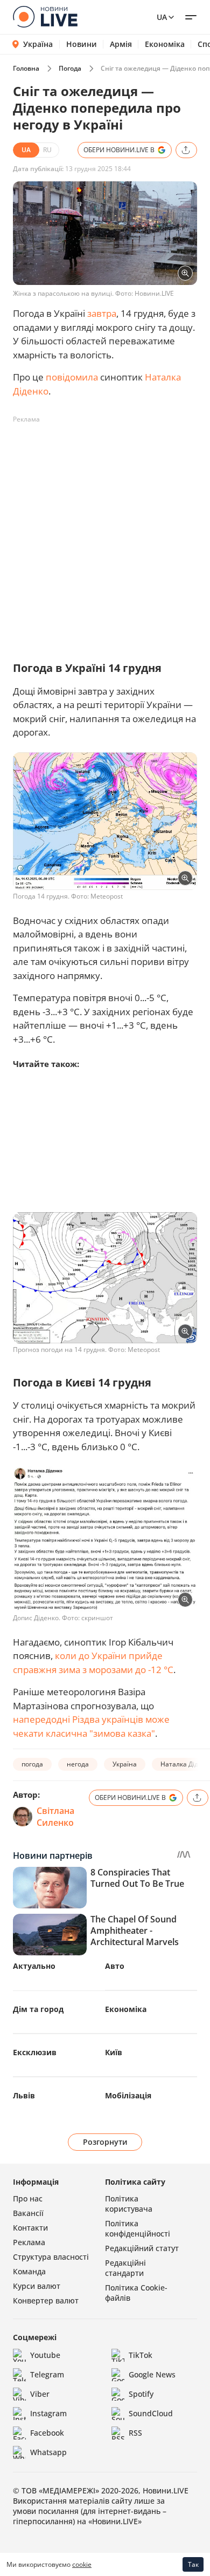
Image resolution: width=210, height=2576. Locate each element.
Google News (152, 2374)
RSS (135, 2433)
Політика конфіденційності (138, 2228)
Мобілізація (128, 2095)
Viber (40, 2394)
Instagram (48, 2413)
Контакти (30, 2228)
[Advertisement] (105, 533)
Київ (114, 2052)
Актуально (34, 1966)
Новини (82, 44)
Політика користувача (129, 2204)
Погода (70, 68)
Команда (29, 2271)
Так (193, 2564)
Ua (162, 17)
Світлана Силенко (55, 1817)
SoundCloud (151, 2413)
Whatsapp (48, 2452)
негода (78, 1764)
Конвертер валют (46, 2300)
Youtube (45, 2355)
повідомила (72, 377)
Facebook (47, 2433)
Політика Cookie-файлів (136, 2293)
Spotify (141, 2394)
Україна (38, 44)
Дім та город (38, 2009)
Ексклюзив (35, 2052)
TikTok (141, 2355)
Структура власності (51, 2257)
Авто (115, 1966)
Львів (24, 2095)
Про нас (28, 2198)
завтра (102, 313)
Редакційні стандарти (125, 2268)
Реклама (29, 2242)
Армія (121, 44)
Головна (26, 68)
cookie (82, 2564)
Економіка (165, 44)
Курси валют (37, 2286)
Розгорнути (105, 2142)
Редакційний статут (142, 2248)
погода (32, 1764)
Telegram (47, 2374)
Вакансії (28, 2213)
